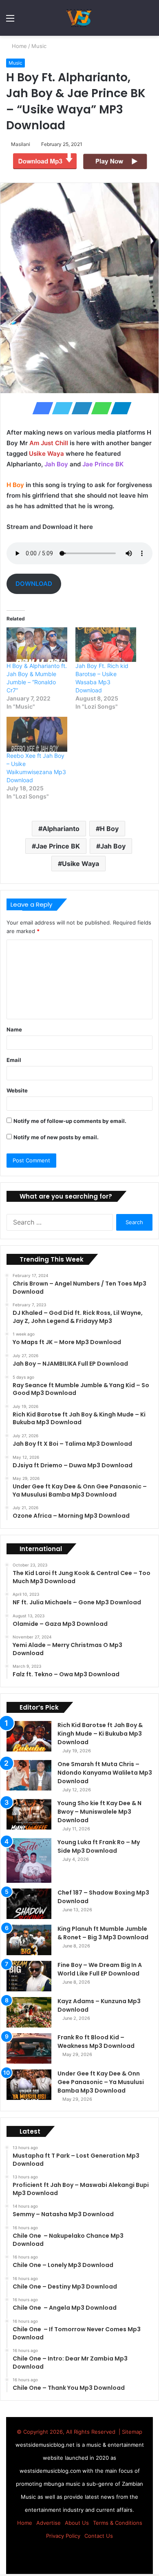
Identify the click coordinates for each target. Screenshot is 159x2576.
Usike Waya (81, 864)
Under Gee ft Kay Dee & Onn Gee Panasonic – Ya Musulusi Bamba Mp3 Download (101, 2082)
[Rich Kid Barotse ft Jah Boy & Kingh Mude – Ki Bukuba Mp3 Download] (29, 1736)
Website (17, 1090)
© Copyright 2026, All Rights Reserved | (69, 2432)
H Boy (109, 829)
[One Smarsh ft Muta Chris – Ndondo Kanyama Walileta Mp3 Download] (29, 1775)
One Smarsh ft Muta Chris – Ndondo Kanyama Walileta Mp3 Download (105, 1773)
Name (14, 1029)
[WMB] (79, 18)
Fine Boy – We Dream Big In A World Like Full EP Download (100, 1969)
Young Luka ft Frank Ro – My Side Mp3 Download (99, 1846)
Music (40, 46)
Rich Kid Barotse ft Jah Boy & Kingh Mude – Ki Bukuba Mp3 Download (100, 1734)
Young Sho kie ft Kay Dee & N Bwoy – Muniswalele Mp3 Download (99, 1812)
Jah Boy (113, 846)
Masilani (22, 144)
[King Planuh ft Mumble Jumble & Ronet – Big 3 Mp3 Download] (29, 1940)
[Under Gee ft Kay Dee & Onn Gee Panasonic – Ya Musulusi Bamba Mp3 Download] (29, 2085)
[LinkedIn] (79, 408)
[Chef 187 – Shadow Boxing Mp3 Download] (29, 1904)
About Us (77, 2523)
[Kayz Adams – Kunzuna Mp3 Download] (29, 2012)
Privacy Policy (63, 2536)
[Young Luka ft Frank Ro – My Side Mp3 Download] (29, 1860)
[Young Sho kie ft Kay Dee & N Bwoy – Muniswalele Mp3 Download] (29, 1814)
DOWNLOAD (34, 584)
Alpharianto (61, 829)
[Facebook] (40, 408)
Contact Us (99, 2536)
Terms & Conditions (118, 2523)
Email (14, 1060)
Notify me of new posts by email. (56, 1137)
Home (19, 46)
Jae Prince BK (58, 846)
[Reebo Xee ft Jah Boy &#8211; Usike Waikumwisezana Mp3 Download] (37, 734)
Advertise (49, 2523)
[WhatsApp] (99, 408)
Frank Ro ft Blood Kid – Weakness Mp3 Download (96, 2042)
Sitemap (132, 2432)
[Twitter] (60, 408)
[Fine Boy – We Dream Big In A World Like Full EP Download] (29, 1976)
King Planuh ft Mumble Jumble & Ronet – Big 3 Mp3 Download (103, 1933)
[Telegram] (119, 408)
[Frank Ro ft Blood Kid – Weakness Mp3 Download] (29, 2048)
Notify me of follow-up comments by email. (70, 1121)
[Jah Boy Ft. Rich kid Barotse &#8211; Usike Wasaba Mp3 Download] (106, 645)
